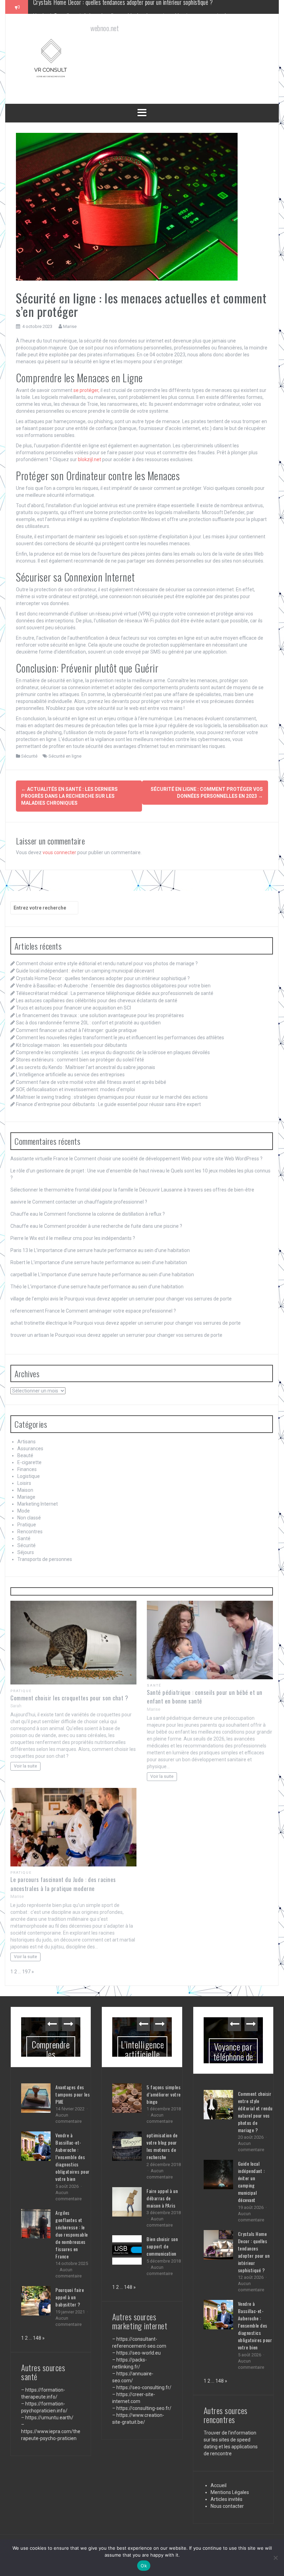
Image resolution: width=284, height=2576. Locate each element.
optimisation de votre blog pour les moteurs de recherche (162, 2146)
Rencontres (30, 1532)
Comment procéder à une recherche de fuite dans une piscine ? (113, 1226)
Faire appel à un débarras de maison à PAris (162, 2198)
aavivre (18, 1202)
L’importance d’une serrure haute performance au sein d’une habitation (112, 1250)
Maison (25, 1490)
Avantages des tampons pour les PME (73, 2094)
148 (37, 2338)
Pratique (27, 1525)
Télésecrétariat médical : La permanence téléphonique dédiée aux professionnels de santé (115, 993)
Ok (144, 2566)
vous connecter (59, 852)
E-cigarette (29, 1462)
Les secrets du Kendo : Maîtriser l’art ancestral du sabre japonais (86, 1067)
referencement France (35, 1311)
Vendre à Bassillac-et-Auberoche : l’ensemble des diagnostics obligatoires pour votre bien (134, 7)
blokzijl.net (90, 459)
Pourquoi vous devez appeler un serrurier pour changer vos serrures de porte (148, 1299)
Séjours (26, 1552)
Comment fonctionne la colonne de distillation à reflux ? (104, 1214)
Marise (70, 326)
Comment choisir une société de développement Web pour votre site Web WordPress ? (168, 1159)
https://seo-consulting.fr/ (144, 2387)
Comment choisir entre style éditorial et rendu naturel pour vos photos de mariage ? (107, 963)
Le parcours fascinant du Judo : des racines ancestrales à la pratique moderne (63, 1884)
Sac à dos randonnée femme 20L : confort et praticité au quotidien (88, 1023)
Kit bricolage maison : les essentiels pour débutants (72, 1045)
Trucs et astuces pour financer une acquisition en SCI (73, 1008)
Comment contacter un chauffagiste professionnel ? (90, 1202)
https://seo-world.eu (139, 2353)
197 (26, 1972)
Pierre (17, 1238)
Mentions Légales (230, 2478)
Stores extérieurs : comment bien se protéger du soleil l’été (80, 1060)
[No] (275, 2558)
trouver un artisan (30, 1335)
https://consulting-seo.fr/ (144, 2408)
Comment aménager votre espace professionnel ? (121, 1311)
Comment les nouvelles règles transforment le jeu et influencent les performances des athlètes (120, 1038)
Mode (24, 1511)
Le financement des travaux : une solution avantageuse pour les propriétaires (100, 1015)
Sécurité (29, 756)
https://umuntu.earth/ (49, 2418)
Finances (27, 1469)
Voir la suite (25, 1766)
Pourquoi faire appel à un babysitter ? (70, 2297)
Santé (24, 1538)
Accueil (219, 2472)
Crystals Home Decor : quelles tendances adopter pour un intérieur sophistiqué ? (103, 978)
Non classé (29, 1518)
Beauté (25, 1455)
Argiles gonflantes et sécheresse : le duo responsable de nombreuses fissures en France (72, 2234)
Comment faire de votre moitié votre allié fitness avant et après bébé (91, 1082)
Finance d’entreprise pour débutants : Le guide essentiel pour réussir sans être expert (108, 1104)
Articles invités (227, 2485)
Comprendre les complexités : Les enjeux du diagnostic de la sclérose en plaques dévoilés (113, 1052)
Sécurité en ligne (65, 756)
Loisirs (24, 1483)
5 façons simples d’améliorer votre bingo (164, 2094)
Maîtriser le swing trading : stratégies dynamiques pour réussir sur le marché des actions (112, 1097)
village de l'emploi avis (34, 1299)
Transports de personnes (45, 1559)
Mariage (26, 1497)
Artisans (26, 1442)
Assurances (30, 1449)
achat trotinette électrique (39, 1323)
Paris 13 (19, 1250)
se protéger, (86, 390)
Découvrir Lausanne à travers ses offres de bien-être (197, 1190)
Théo (16, 1287)
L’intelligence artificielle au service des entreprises (70, 1075)
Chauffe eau (24, 1214)
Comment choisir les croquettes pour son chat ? (69, 1698)
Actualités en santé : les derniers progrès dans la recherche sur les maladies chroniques (69, 796)
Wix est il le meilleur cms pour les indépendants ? (82, 1238)
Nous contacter (227, 2492)
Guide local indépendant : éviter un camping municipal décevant (85, 971)
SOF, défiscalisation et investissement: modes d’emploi (76, 1089)
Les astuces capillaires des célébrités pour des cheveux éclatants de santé (97, 1001)
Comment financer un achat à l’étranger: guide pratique (76, 1030)
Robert (18, 1262)
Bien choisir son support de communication (162, 2246)
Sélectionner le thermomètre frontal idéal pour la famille (72, 1190)
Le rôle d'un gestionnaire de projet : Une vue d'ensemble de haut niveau (88, 1171)
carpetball (21, 1275)
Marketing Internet (38, 1504)
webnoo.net (24, 2534)
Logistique (29, 1476)
